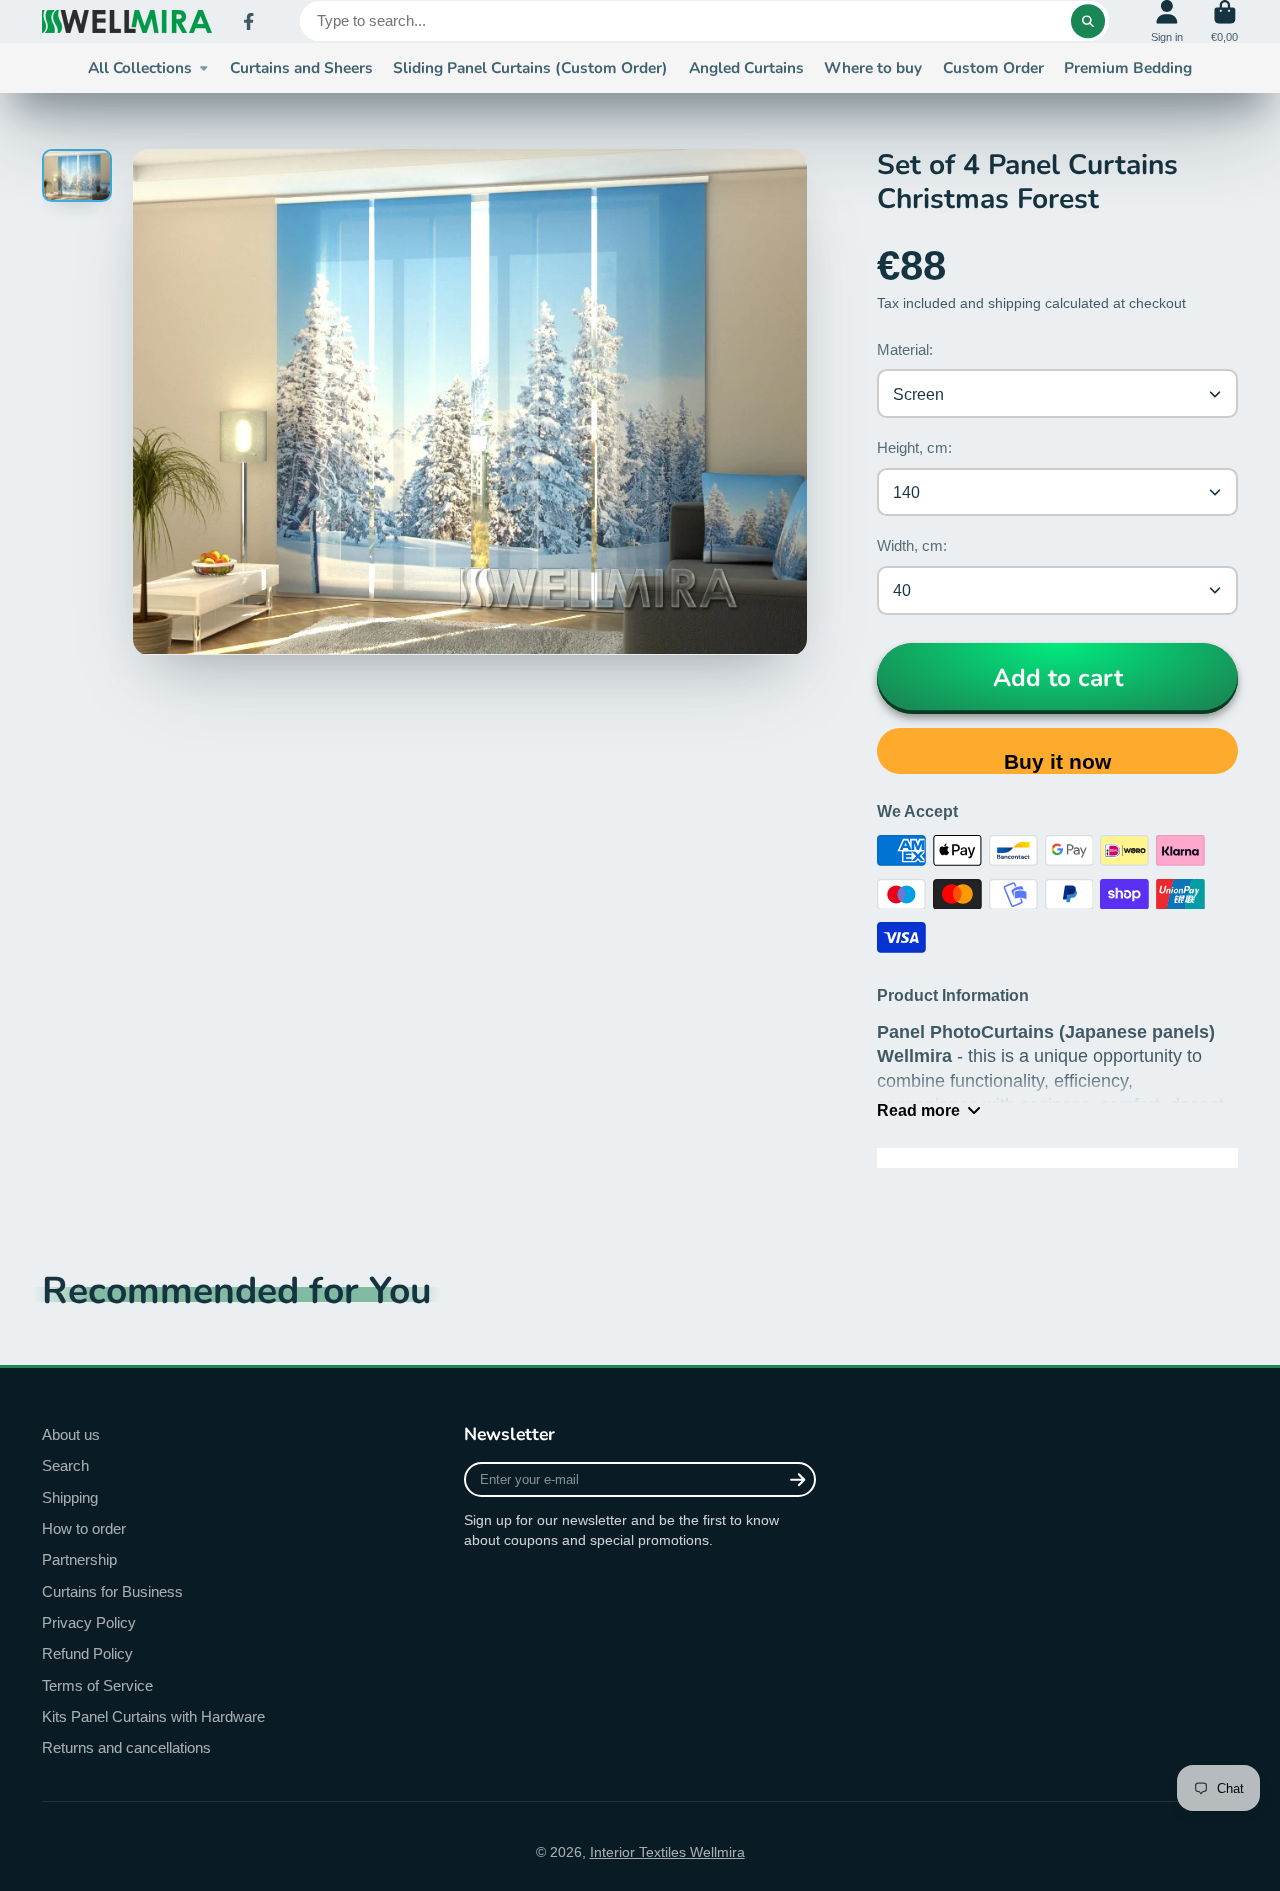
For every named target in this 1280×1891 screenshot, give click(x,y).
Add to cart (1058, 678)
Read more (918, 1110)
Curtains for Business (112, 1591)
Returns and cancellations (126, 1747)
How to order (84, 1528)
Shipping (70, 1497)
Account (1167, 21)
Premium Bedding (1128, 67)
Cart (1224, 21)
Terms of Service (97, 1685)
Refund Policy (87, 1653)
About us (71, 1434)
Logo (127, 21)
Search (65, 1465)
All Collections (140, 67)
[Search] (1088, 21)
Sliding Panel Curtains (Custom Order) (530, 67)
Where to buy (873, 67)
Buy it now (1057, 761)
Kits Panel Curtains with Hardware (153, 1716)
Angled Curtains (746, 67)
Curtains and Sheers (301, 67)
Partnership (79, 1559)
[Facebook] (249, 22)
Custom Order (993, 67)
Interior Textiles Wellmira (667, 1852)
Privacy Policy (89, 1622)
